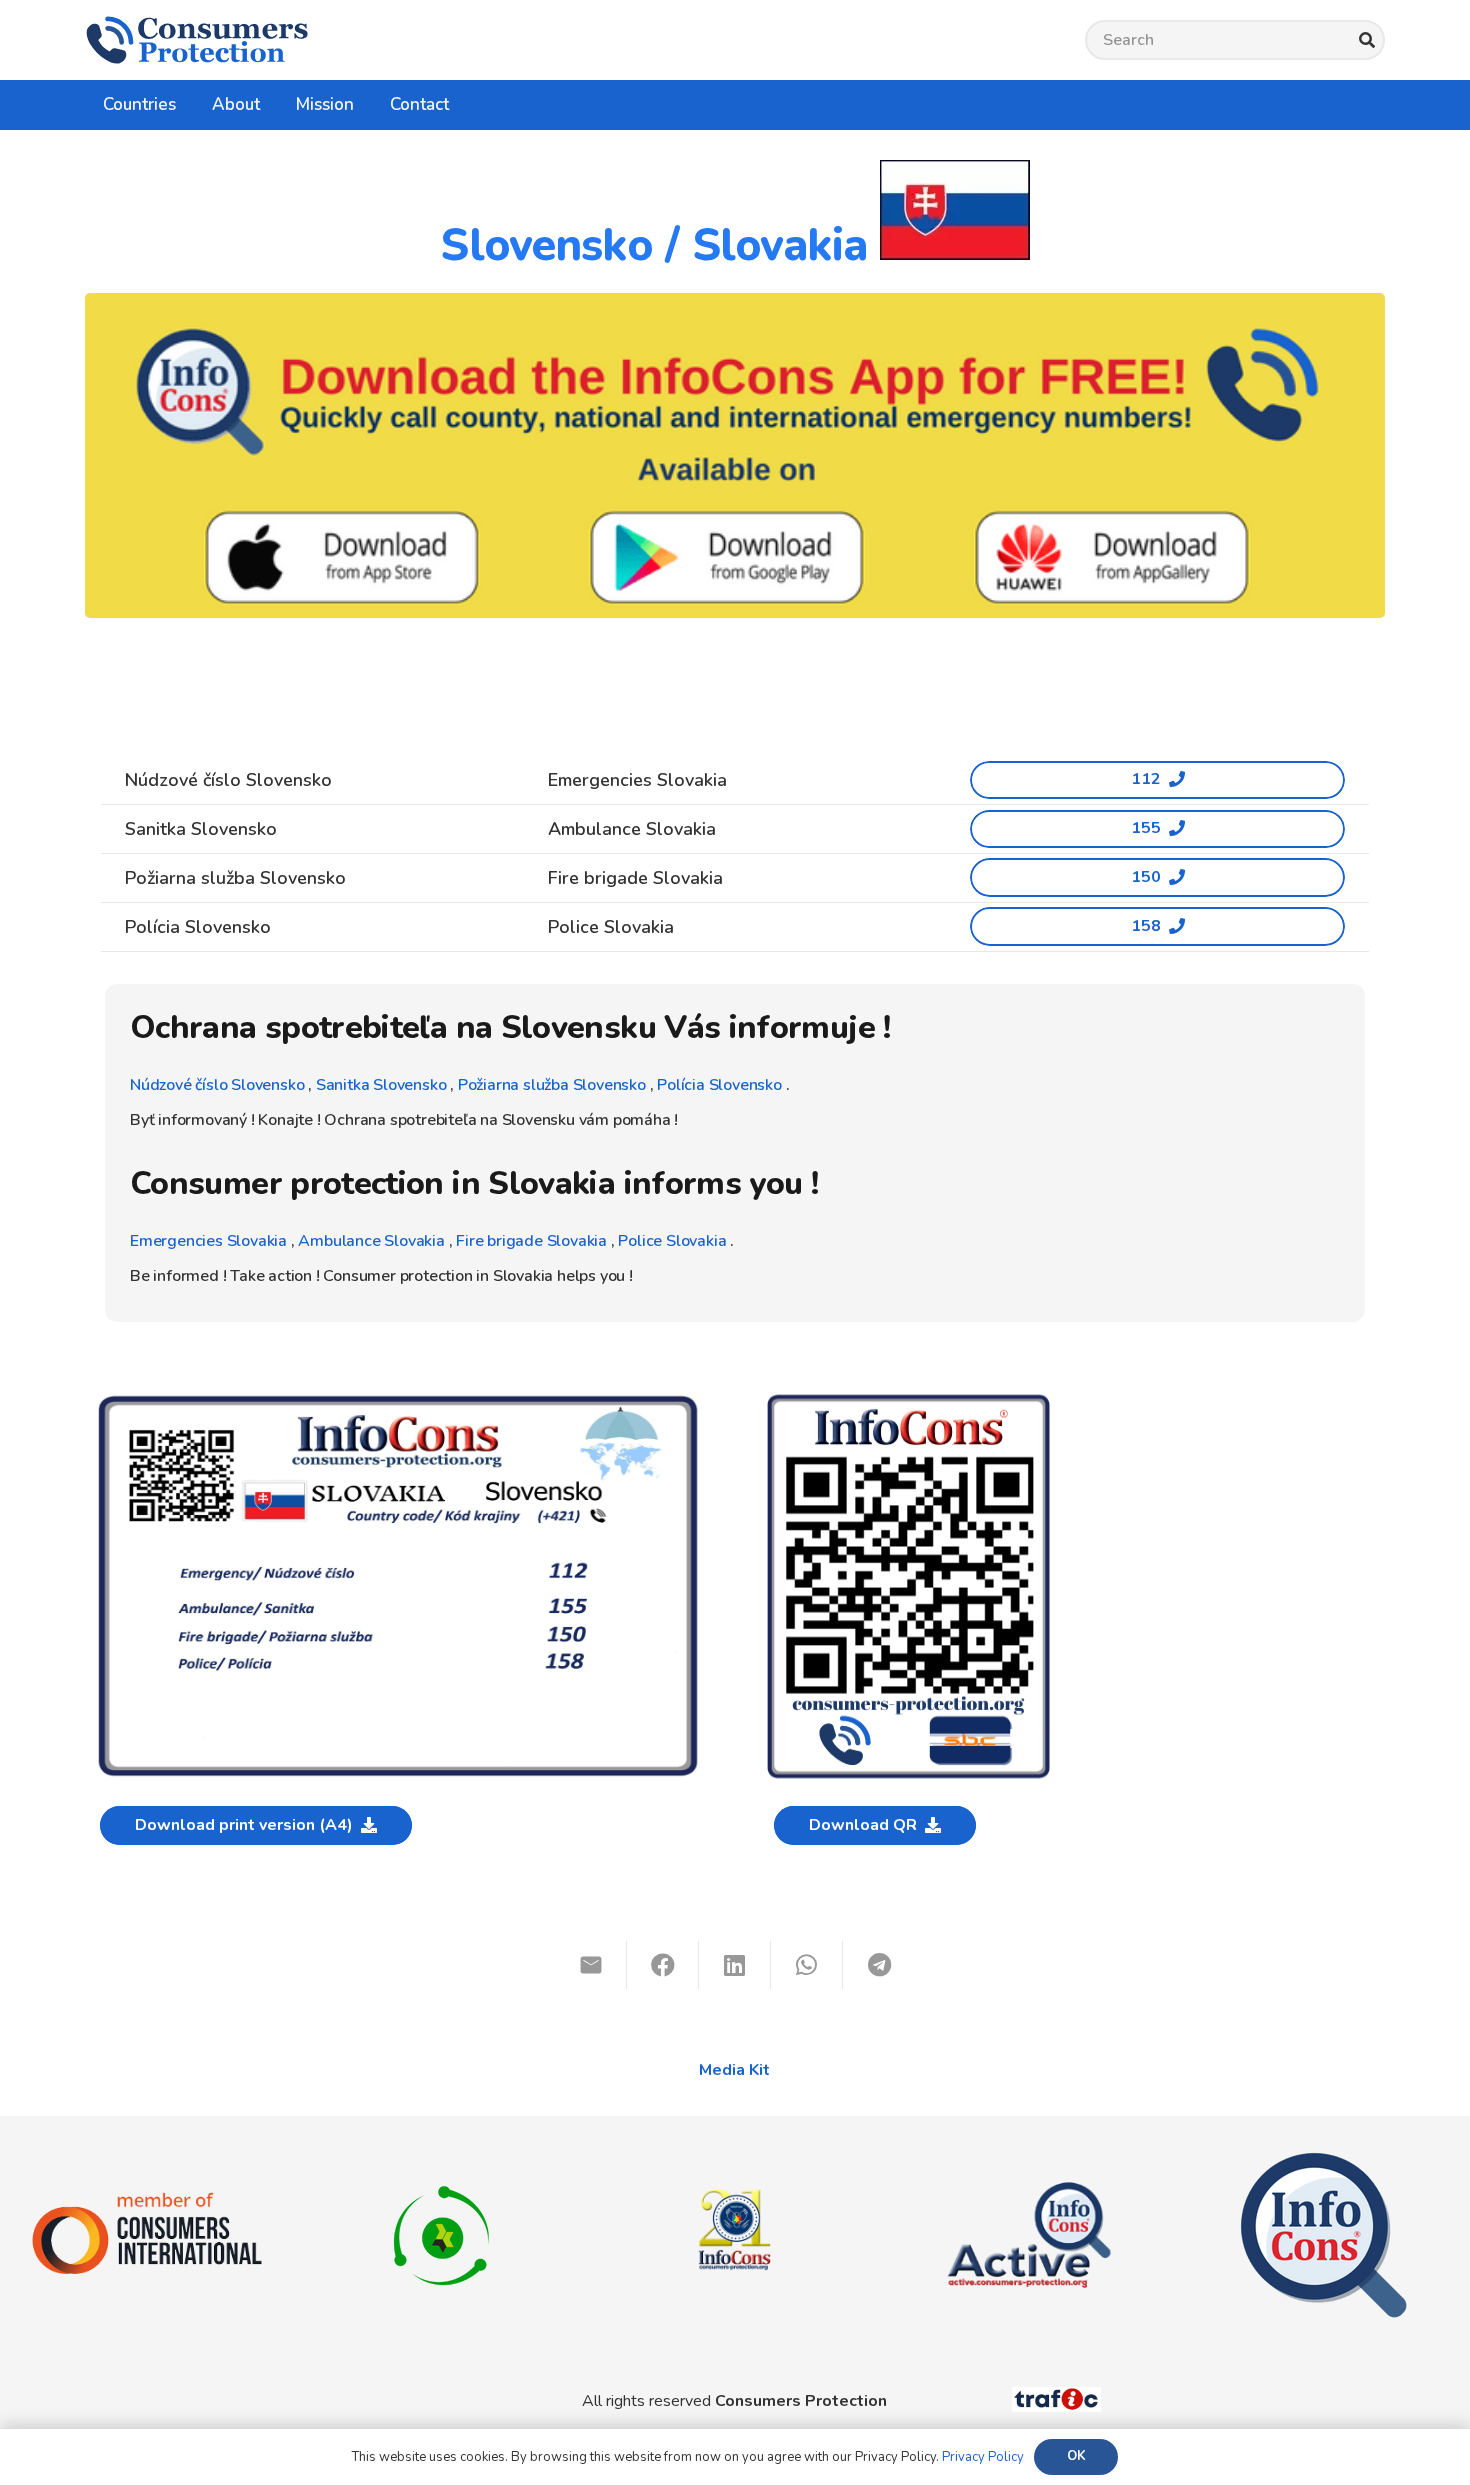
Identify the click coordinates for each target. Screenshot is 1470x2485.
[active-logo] (1029, 2167)
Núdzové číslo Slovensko (217, 1085)
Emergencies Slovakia (208, 1241)
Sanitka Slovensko (381, 1085)
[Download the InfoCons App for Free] (735, 455)
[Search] (1366, 40)
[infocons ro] (735, 2162)
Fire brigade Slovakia (531, 1241)
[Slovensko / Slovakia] (398, 1400)
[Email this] (591, 1965)
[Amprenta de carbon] (441, 2162)
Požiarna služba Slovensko (552, 1085)
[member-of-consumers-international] (147, 2201)
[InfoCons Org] (1323, 2162)
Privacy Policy (983, 2457)
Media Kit (734, 2070)
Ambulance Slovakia (371, 1241)
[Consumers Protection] (197, 40)
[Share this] (663, 1965)
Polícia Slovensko (719, 1085)
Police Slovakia (671, 1241)
